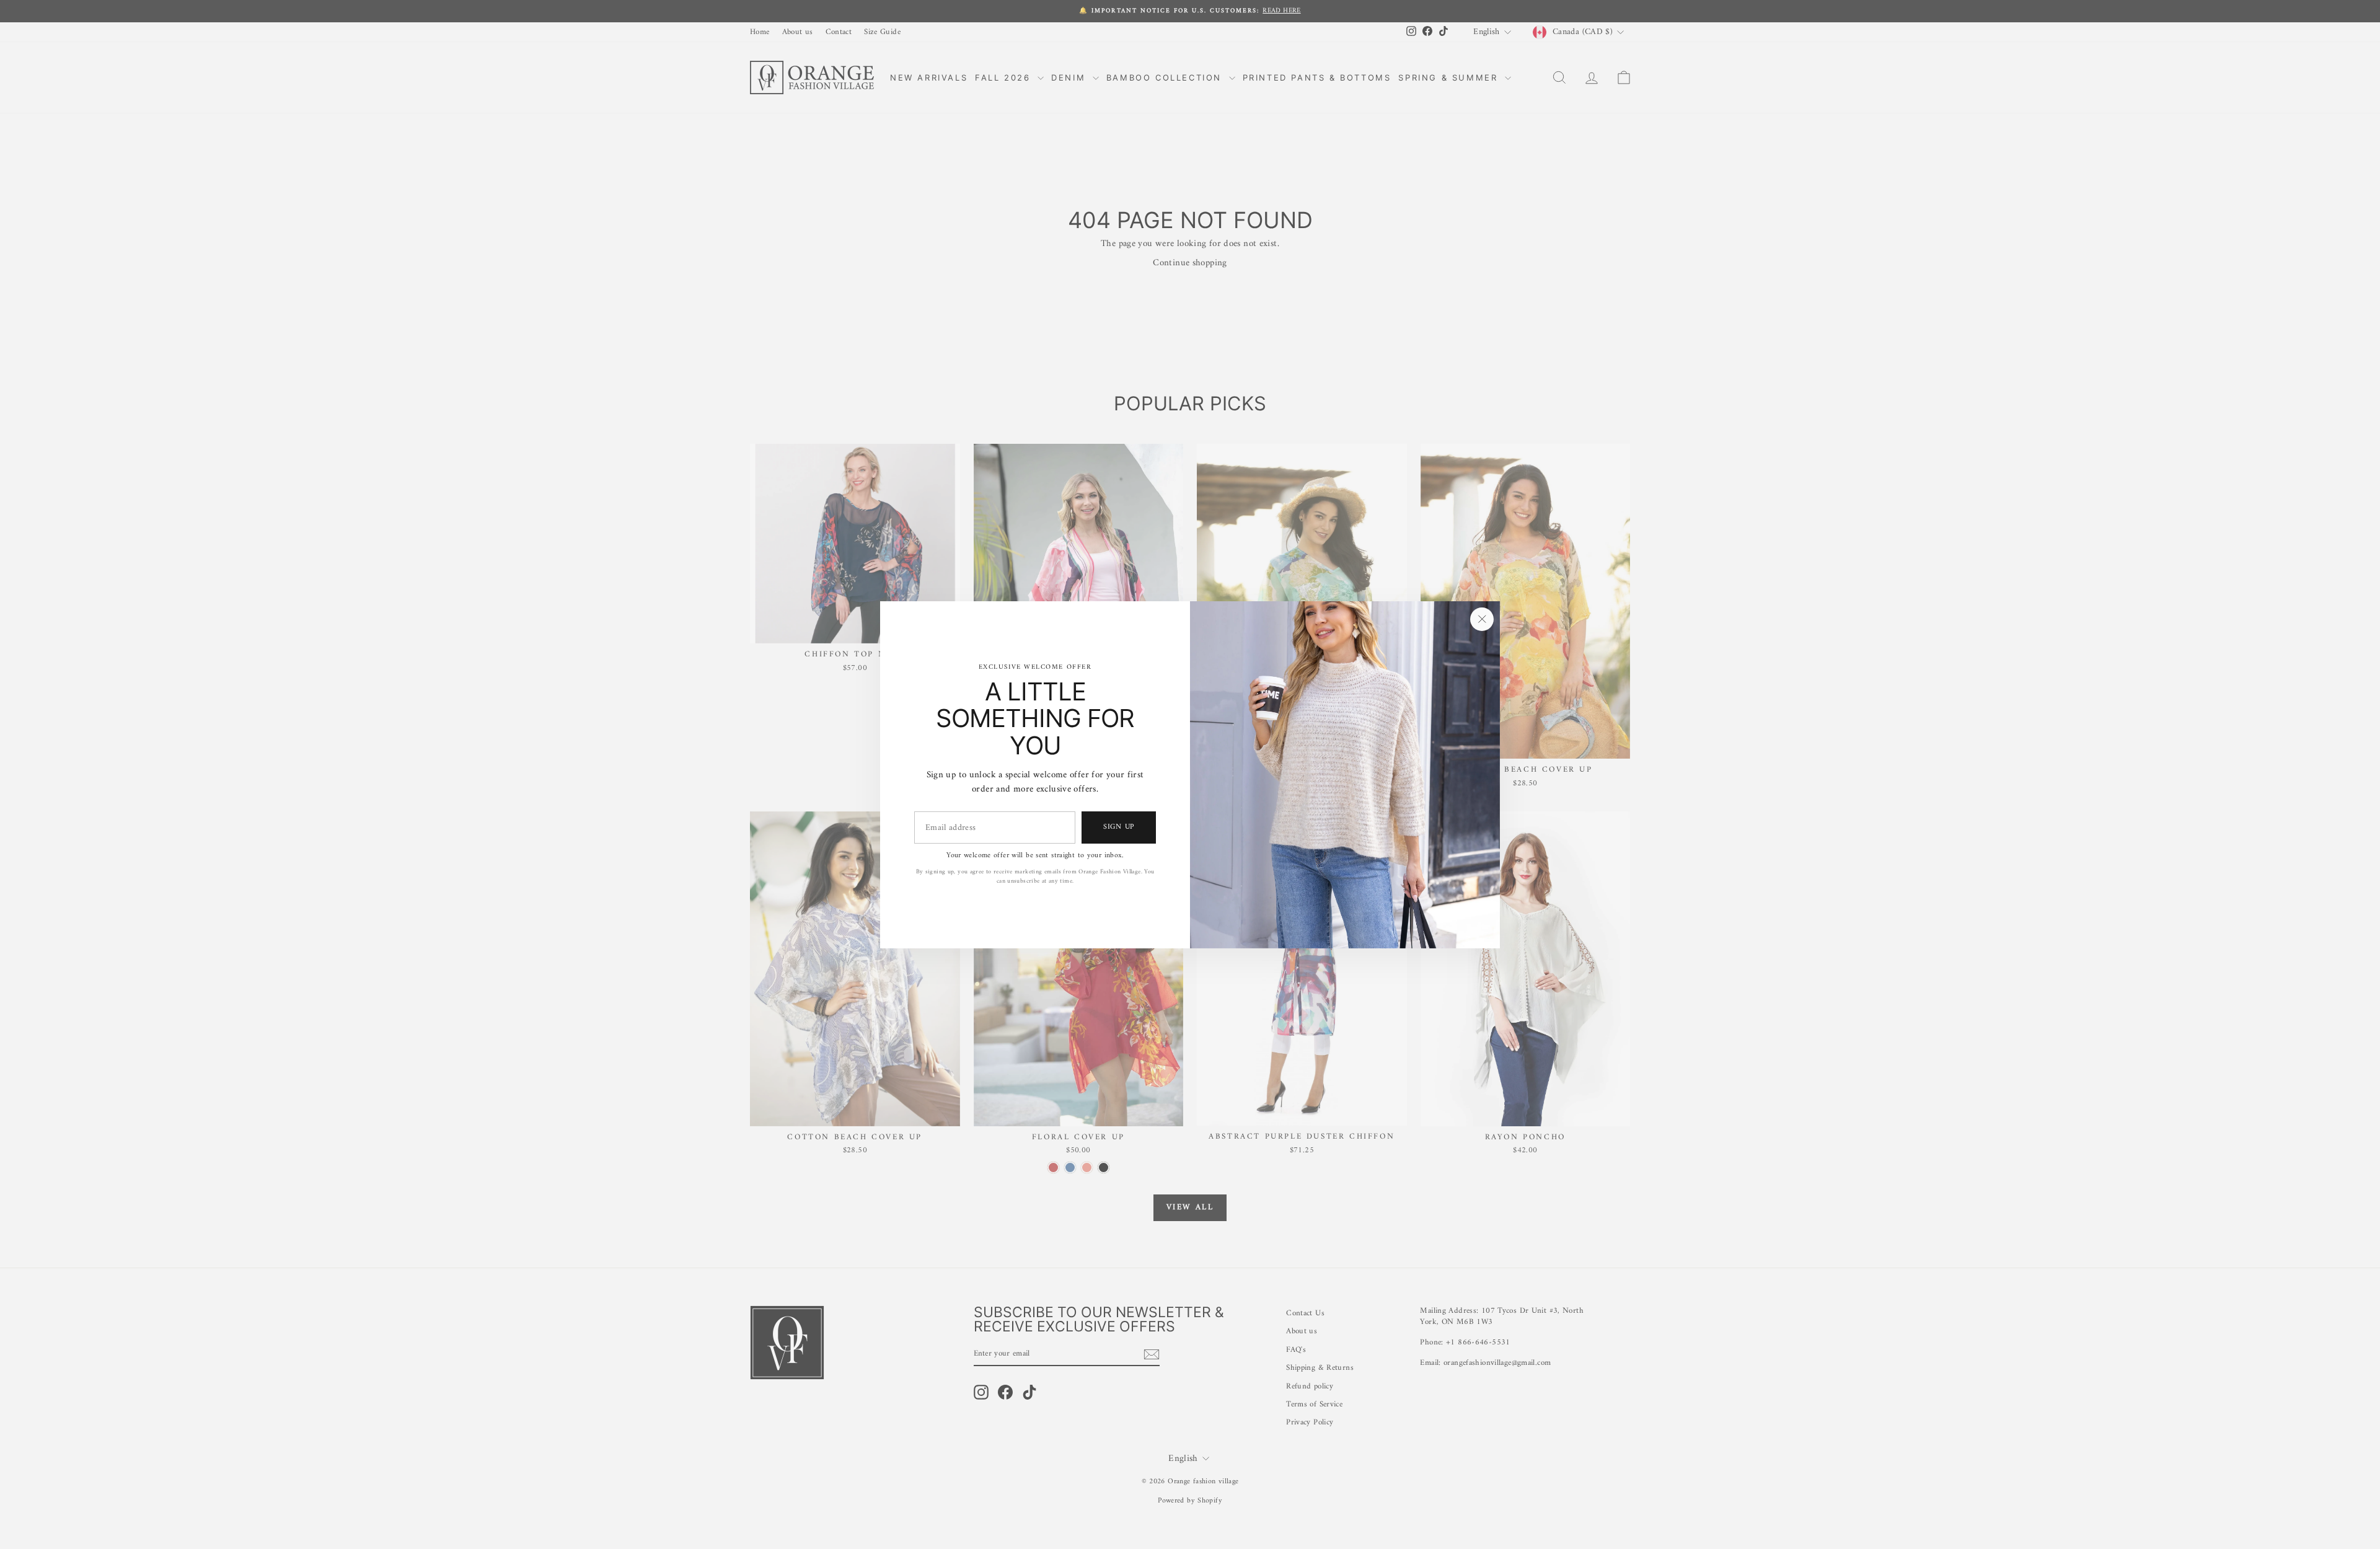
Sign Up (1119, 827)
